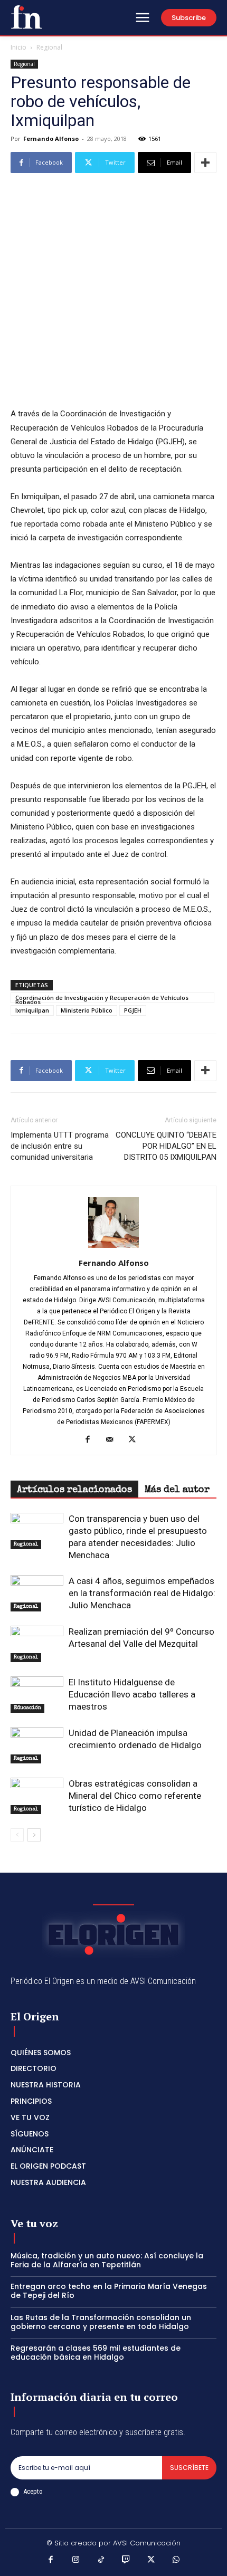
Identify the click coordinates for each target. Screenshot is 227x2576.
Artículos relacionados (74, 1490)
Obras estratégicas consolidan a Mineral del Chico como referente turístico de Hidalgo (135, 1796)
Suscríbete (189, 2468)
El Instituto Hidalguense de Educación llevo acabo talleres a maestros (132, 1694)
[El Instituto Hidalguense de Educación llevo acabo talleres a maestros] (37, 1695)
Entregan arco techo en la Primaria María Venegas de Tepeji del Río (109, 2291)
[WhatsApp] (176, 2561)
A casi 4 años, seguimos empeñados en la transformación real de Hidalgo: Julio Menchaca (142, 1593)
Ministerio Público (87, 1010)
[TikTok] (101, 2561)
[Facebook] (92, 1440)
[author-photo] (113, 1248)
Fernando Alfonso (51, 139)
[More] (205, 163)
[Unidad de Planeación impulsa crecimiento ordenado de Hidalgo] (37, 1745)
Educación (27, 1708)
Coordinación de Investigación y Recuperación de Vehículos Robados (102, 998)
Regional (49, 47)
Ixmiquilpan (32, 1010)
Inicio (18, 47)
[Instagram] (76, 2561)
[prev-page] (17, 1835)
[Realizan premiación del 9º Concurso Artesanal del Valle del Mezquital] (37, 1644)
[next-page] (34, 1835)
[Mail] (114, 1440)
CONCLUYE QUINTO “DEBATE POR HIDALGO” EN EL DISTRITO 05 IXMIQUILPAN (166, 1146)
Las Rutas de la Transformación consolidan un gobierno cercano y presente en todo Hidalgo (101, 2322)
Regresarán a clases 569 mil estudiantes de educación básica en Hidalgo (96, 2353)
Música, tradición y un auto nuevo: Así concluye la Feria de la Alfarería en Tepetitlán (107, 2260)
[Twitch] (126, 2561)
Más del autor (177, 1490)
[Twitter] (136, 1440)
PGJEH (133, 1010)
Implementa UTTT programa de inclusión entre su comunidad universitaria (60, 1146)
